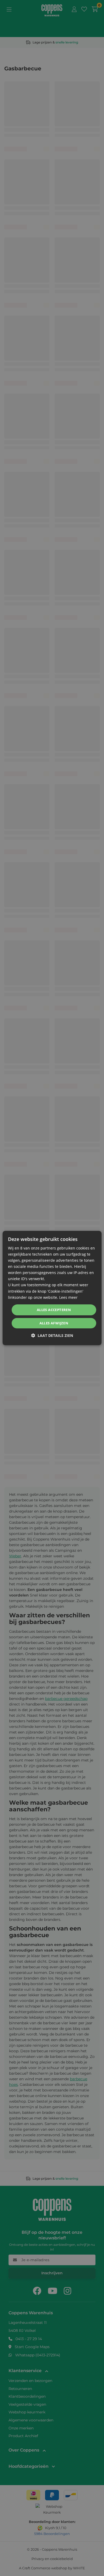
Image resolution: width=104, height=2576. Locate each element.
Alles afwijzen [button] (54, 1323)
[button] (52, 1335)
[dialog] (52, 1288)
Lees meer (68, 1297)
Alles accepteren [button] (54, 1310)
